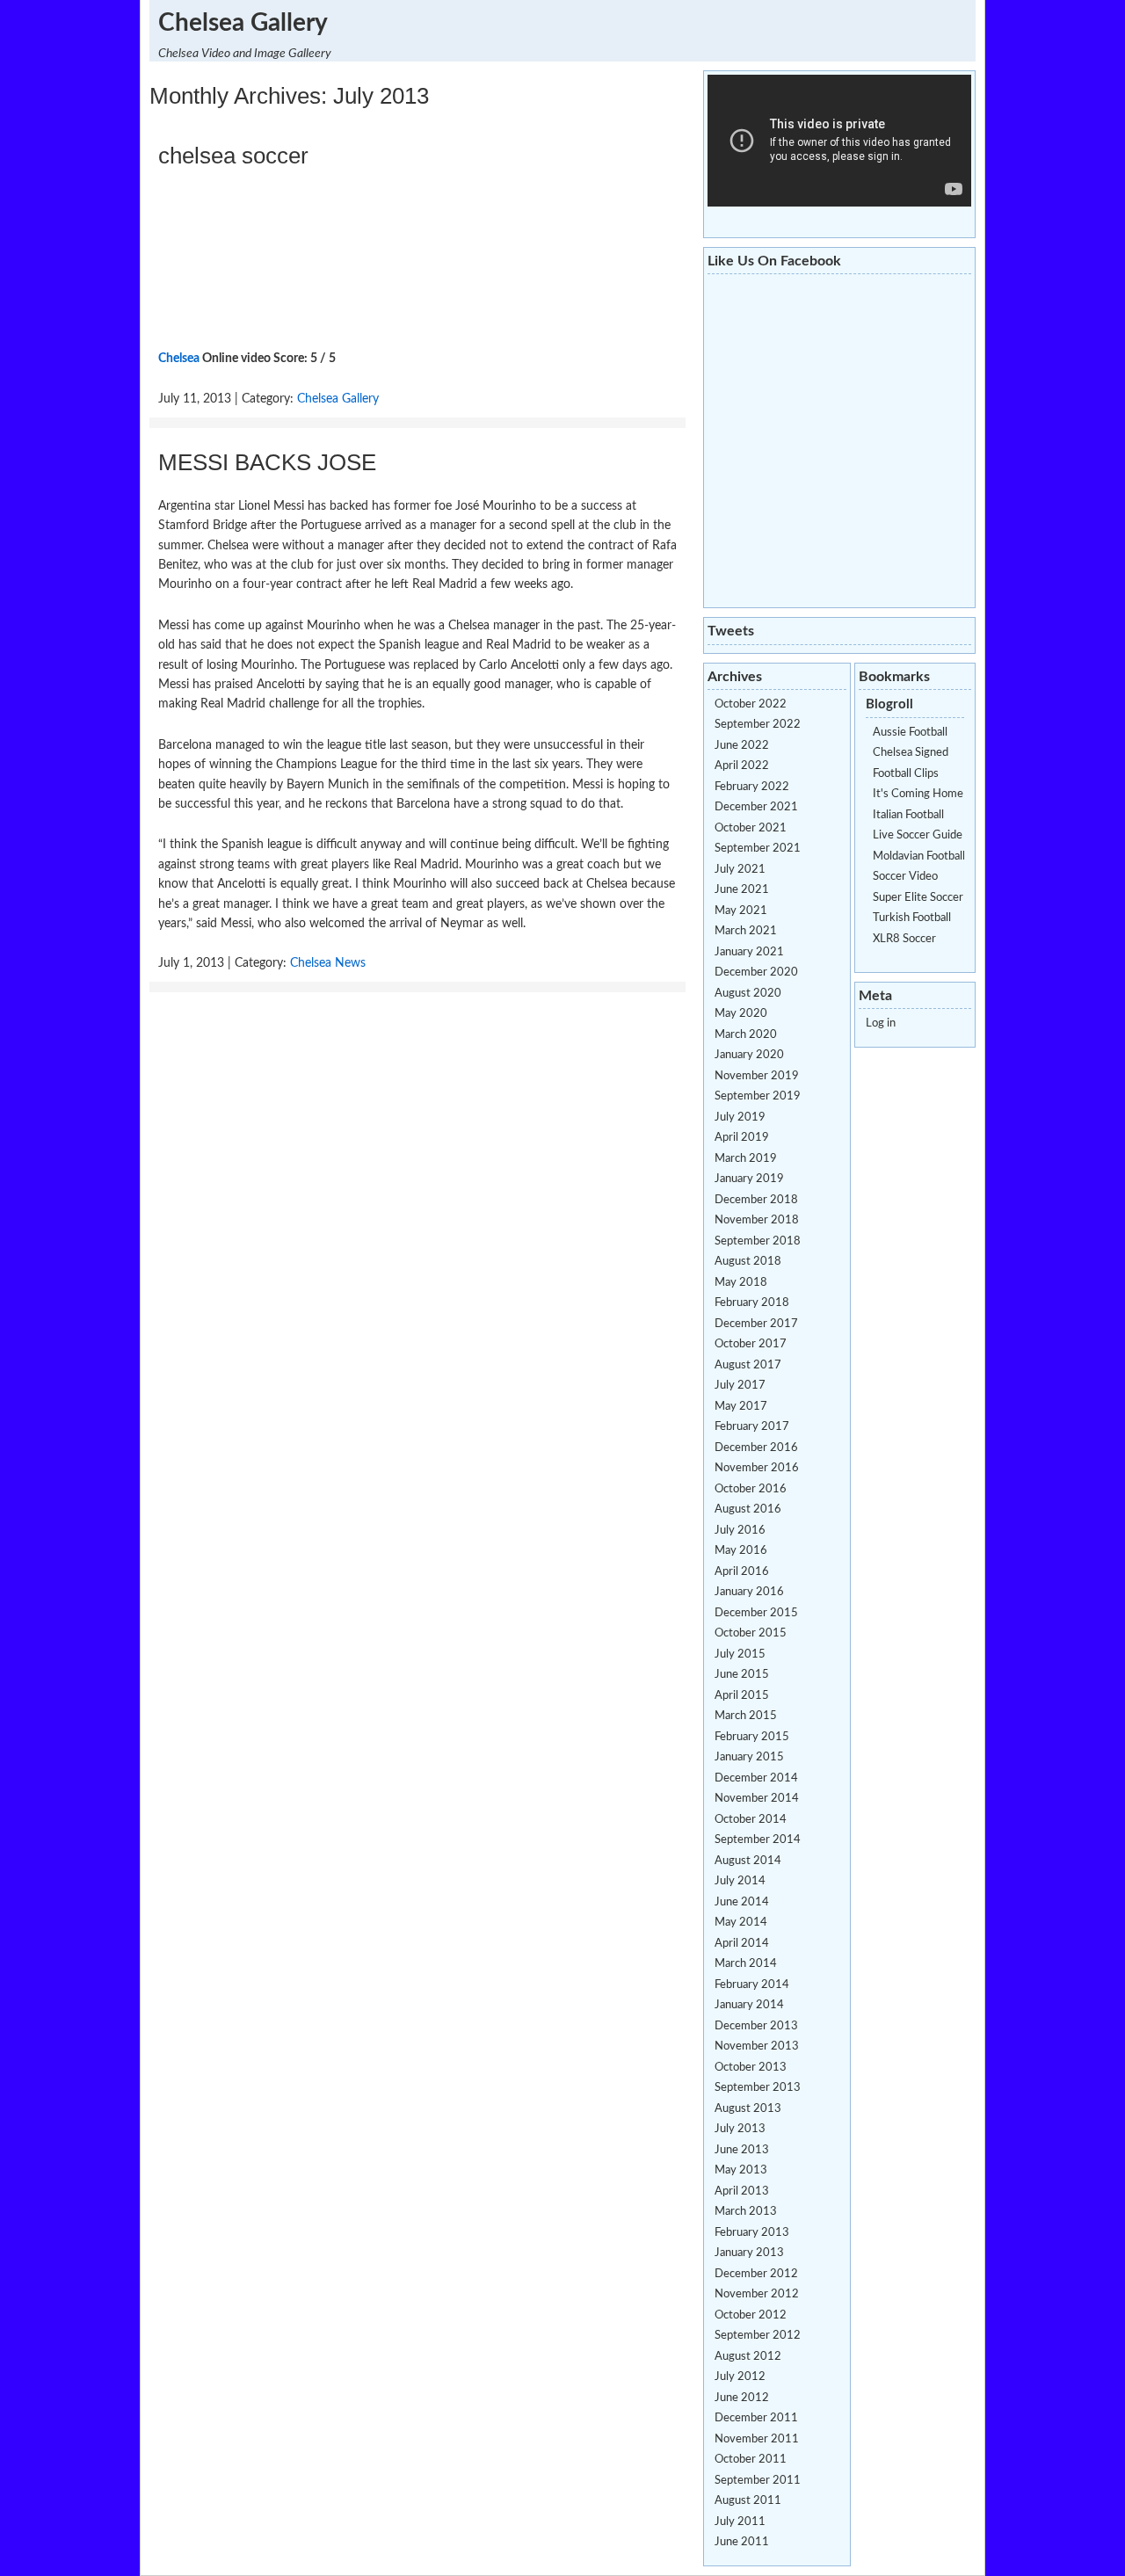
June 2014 (742, 1902)
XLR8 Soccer (904, 939)
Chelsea (179, 359)
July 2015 (740, 1654)
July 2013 (740, 2129)
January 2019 (749, 1179)
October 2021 (751, 828)
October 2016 (751, 1489)
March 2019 (746, 1159)
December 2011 (756, 2418)
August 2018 (748, 1262)
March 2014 (746, 1964)
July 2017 (740, 1386)
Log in (881, 1023)
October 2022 (751, 704)
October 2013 (751, 2068)
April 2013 (742, 2191)
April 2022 (742, 766)
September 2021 (758, 849)
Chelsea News (328, 963)
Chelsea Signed (911, 753)
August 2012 (748, 2357)
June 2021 (742, 890)
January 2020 (749, 1055)
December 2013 (756, 2026)
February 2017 (752, 1427)
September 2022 (758, 725)
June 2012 (742, 2398)
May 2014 (741, 1923)
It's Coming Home (918, 794)
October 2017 (751, 1344)
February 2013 (752, 2233)
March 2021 (746, 931)
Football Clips (906, 774)
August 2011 (748, 2501)
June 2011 (742, 2542)
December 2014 (756, 1778)
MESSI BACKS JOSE (267, 462)
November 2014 (757, 1799)
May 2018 (741, 1283)
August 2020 (748, 994)
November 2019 (757, 1076)
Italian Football (908, 815)
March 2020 (746, 1035)
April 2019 (742, 1138)
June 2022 (742, 746)
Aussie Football (910, 733)
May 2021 (741, 911)
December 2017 (756, 1324)
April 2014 (742, 1944)
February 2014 (752, 1985)
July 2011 (740, 2522)
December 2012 (756, 2274)
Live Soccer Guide (918, 835)
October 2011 (751, 2460)
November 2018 (757, 1220)
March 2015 (746, 1716)
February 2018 (752, 1303)
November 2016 (757, 1468)
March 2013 (746, 2212)
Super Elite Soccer (918, 898)
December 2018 (756, 1200)
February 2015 (752, 1737)
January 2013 (749, 2253)
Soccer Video (905, 877)
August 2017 (748, 1365)
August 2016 (748, 1509)
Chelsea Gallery (243, 23)
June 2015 (742, 1675)
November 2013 (757, 2046)
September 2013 (758, 2088)
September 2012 (758, 2336)
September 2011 (758, 2481)
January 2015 (749, 1757)
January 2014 (749, 2005)
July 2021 (740, 870)
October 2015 (751, 1633)
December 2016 (756, 1448)
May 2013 (741, 2170)
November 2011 (757, 2439)
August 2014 (748, 1861)
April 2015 (742, 1696)
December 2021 (756, 807)
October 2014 (751, 1820)
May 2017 (741, 1407)
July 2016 (740, 1531)
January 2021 (749, 952)
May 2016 (741, 1551)
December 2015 (756, 1613)
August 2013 (748, 2109)
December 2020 (756, 972)
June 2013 (742, 2150)
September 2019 (758, 1096)
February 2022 (752, 787)
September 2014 (758, 1840)
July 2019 (740, 1117)
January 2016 (749, 1592)
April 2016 (742, 1572)
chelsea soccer (233, 156)
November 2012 (757, 2294)
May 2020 (741, 1014)
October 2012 (751, 2315)
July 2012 (740, 2377)
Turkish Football (912, 918)
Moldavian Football (919, 856)
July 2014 (740, 1881)
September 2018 (758, 1241)
